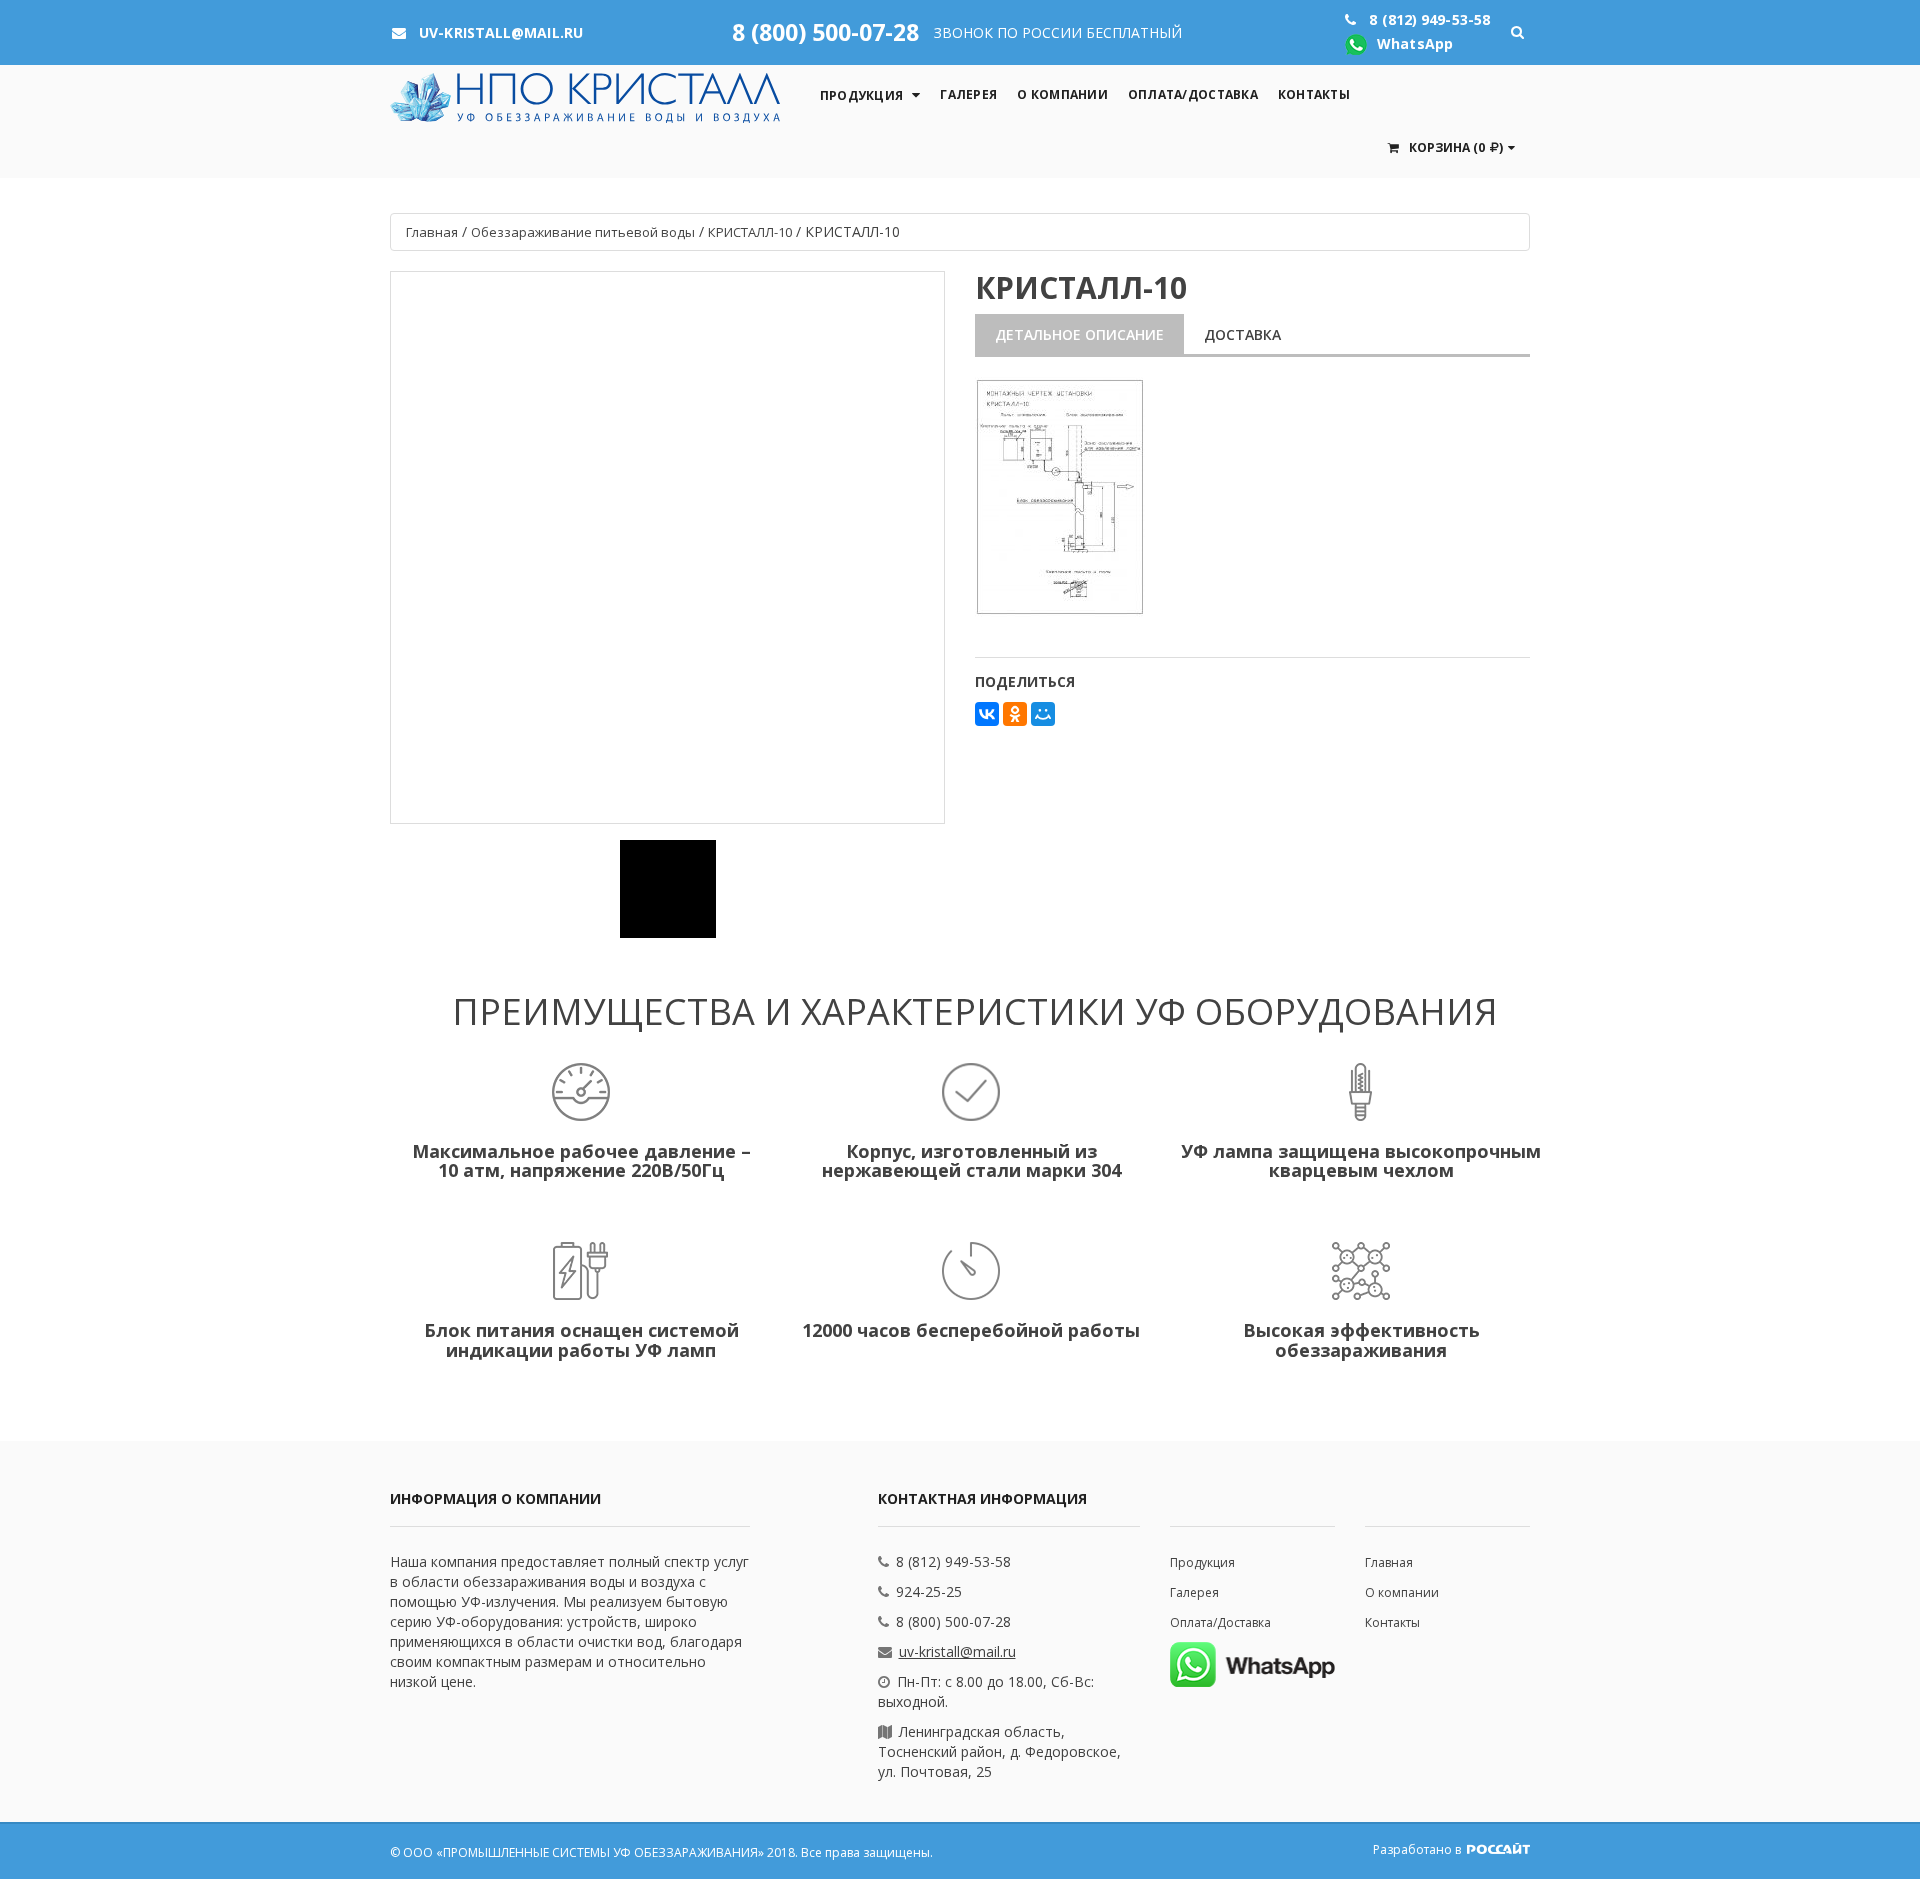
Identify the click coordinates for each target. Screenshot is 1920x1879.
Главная (1389, 1562)
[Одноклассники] (1015, 714)
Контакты (1314, 94)
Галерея (968, 94)
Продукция (861, 95)
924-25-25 (929, 1591)
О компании (1062, 94)
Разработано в (1418, 1849)
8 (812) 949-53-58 (953, 1561)
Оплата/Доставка (1193, 94)
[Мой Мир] (1043, 714)
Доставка (1242, 334)
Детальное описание (1079, 334)
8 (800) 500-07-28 (825, 32)
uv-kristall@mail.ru (957, 1651)
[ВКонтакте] (987, 714)
